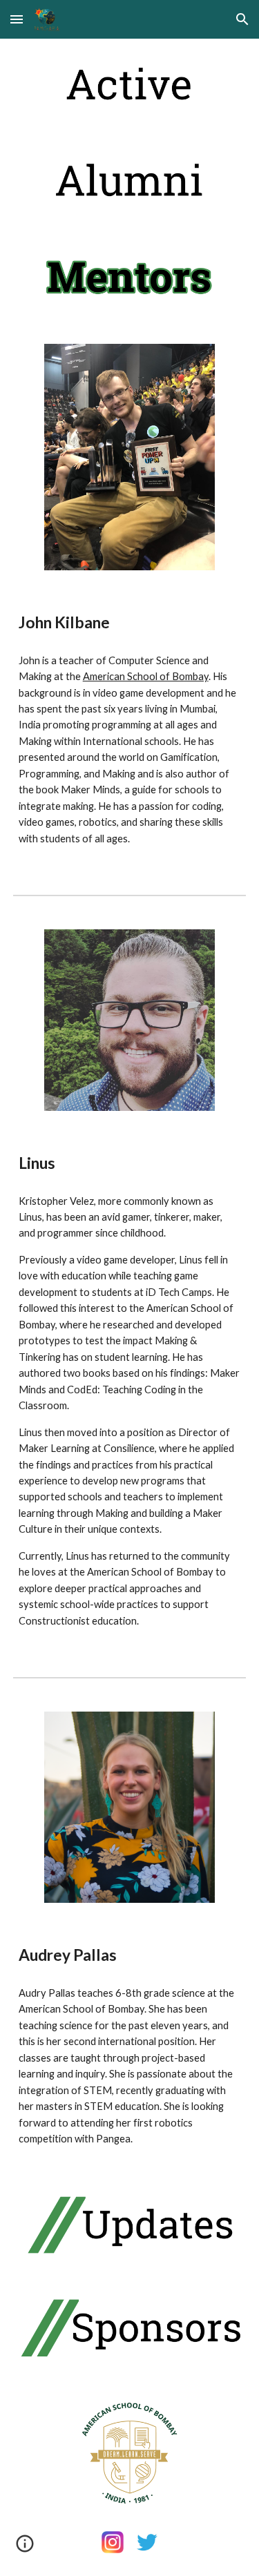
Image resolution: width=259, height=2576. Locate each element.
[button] (17, 19)
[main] (130, 623)
